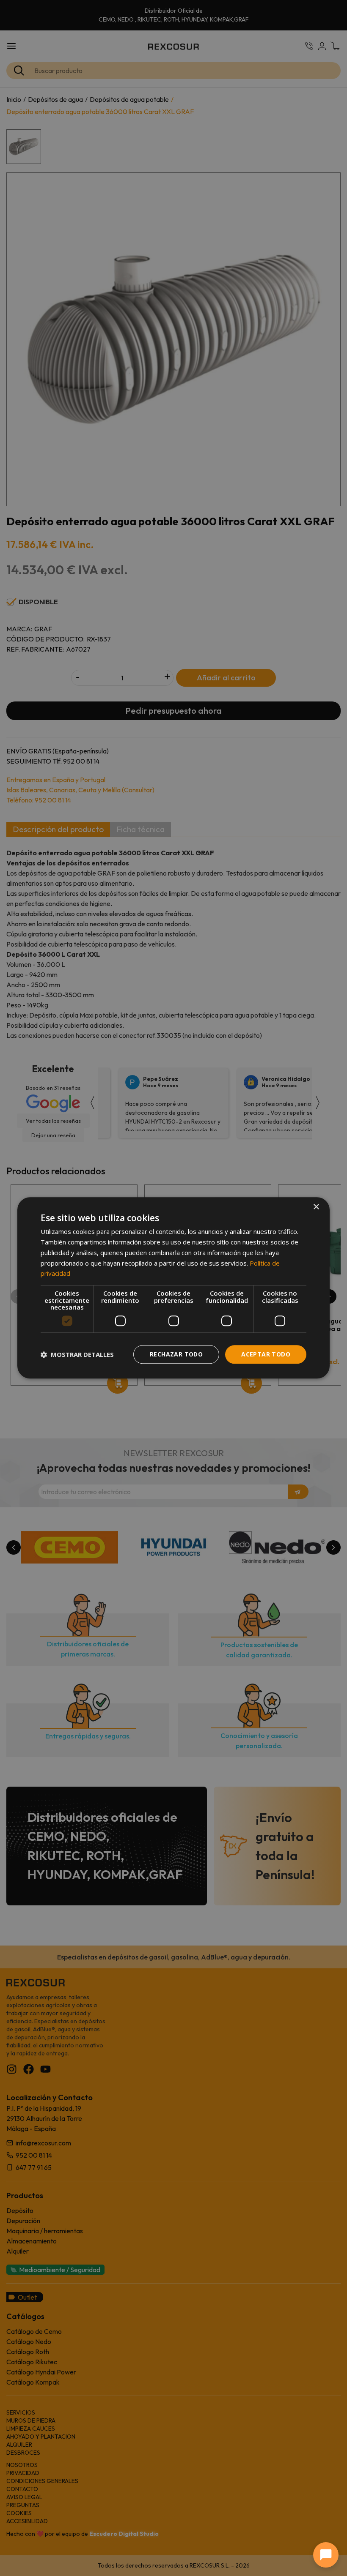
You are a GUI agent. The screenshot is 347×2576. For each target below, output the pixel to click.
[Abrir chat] (326, 2555)
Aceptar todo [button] (266, 1354)
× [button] (316, 1207)
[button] (77, 1354)
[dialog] (173, 1288)
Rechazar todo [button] (176, 1354)
